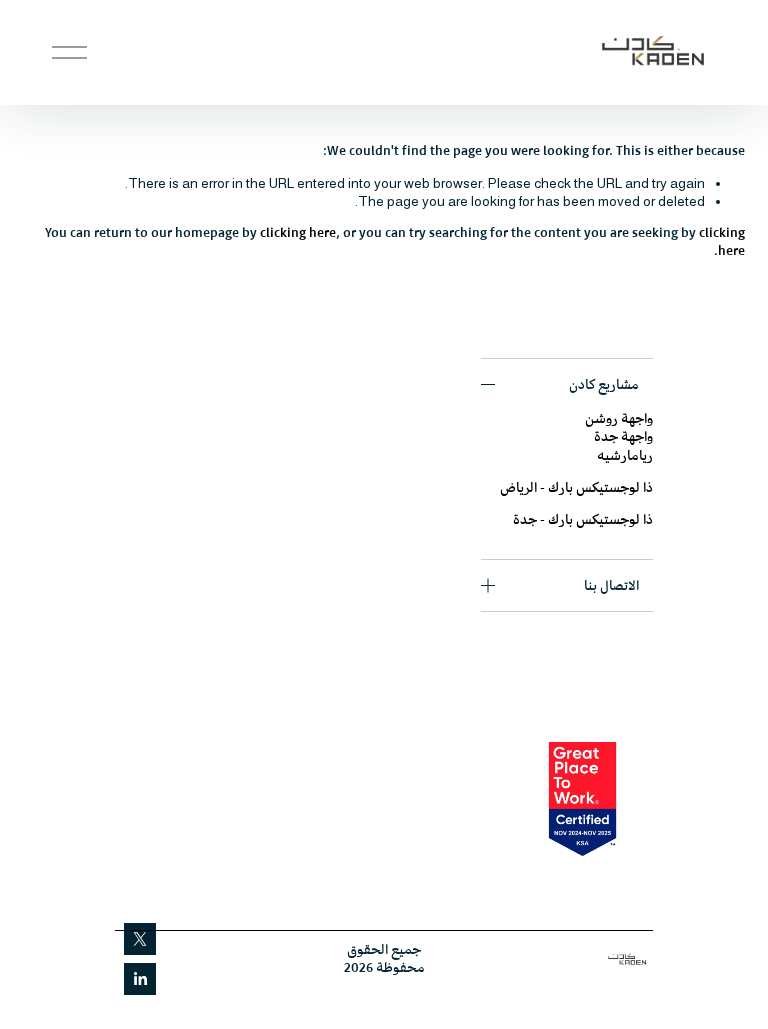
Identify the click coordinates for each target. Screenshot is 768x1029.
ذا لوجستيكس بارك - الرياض (576, 487)
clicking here (298, 232)
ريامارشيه (625, 455)
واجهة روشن (619, 418)
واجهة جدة (623, 436)
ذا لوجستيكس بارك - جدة (583, 519)
